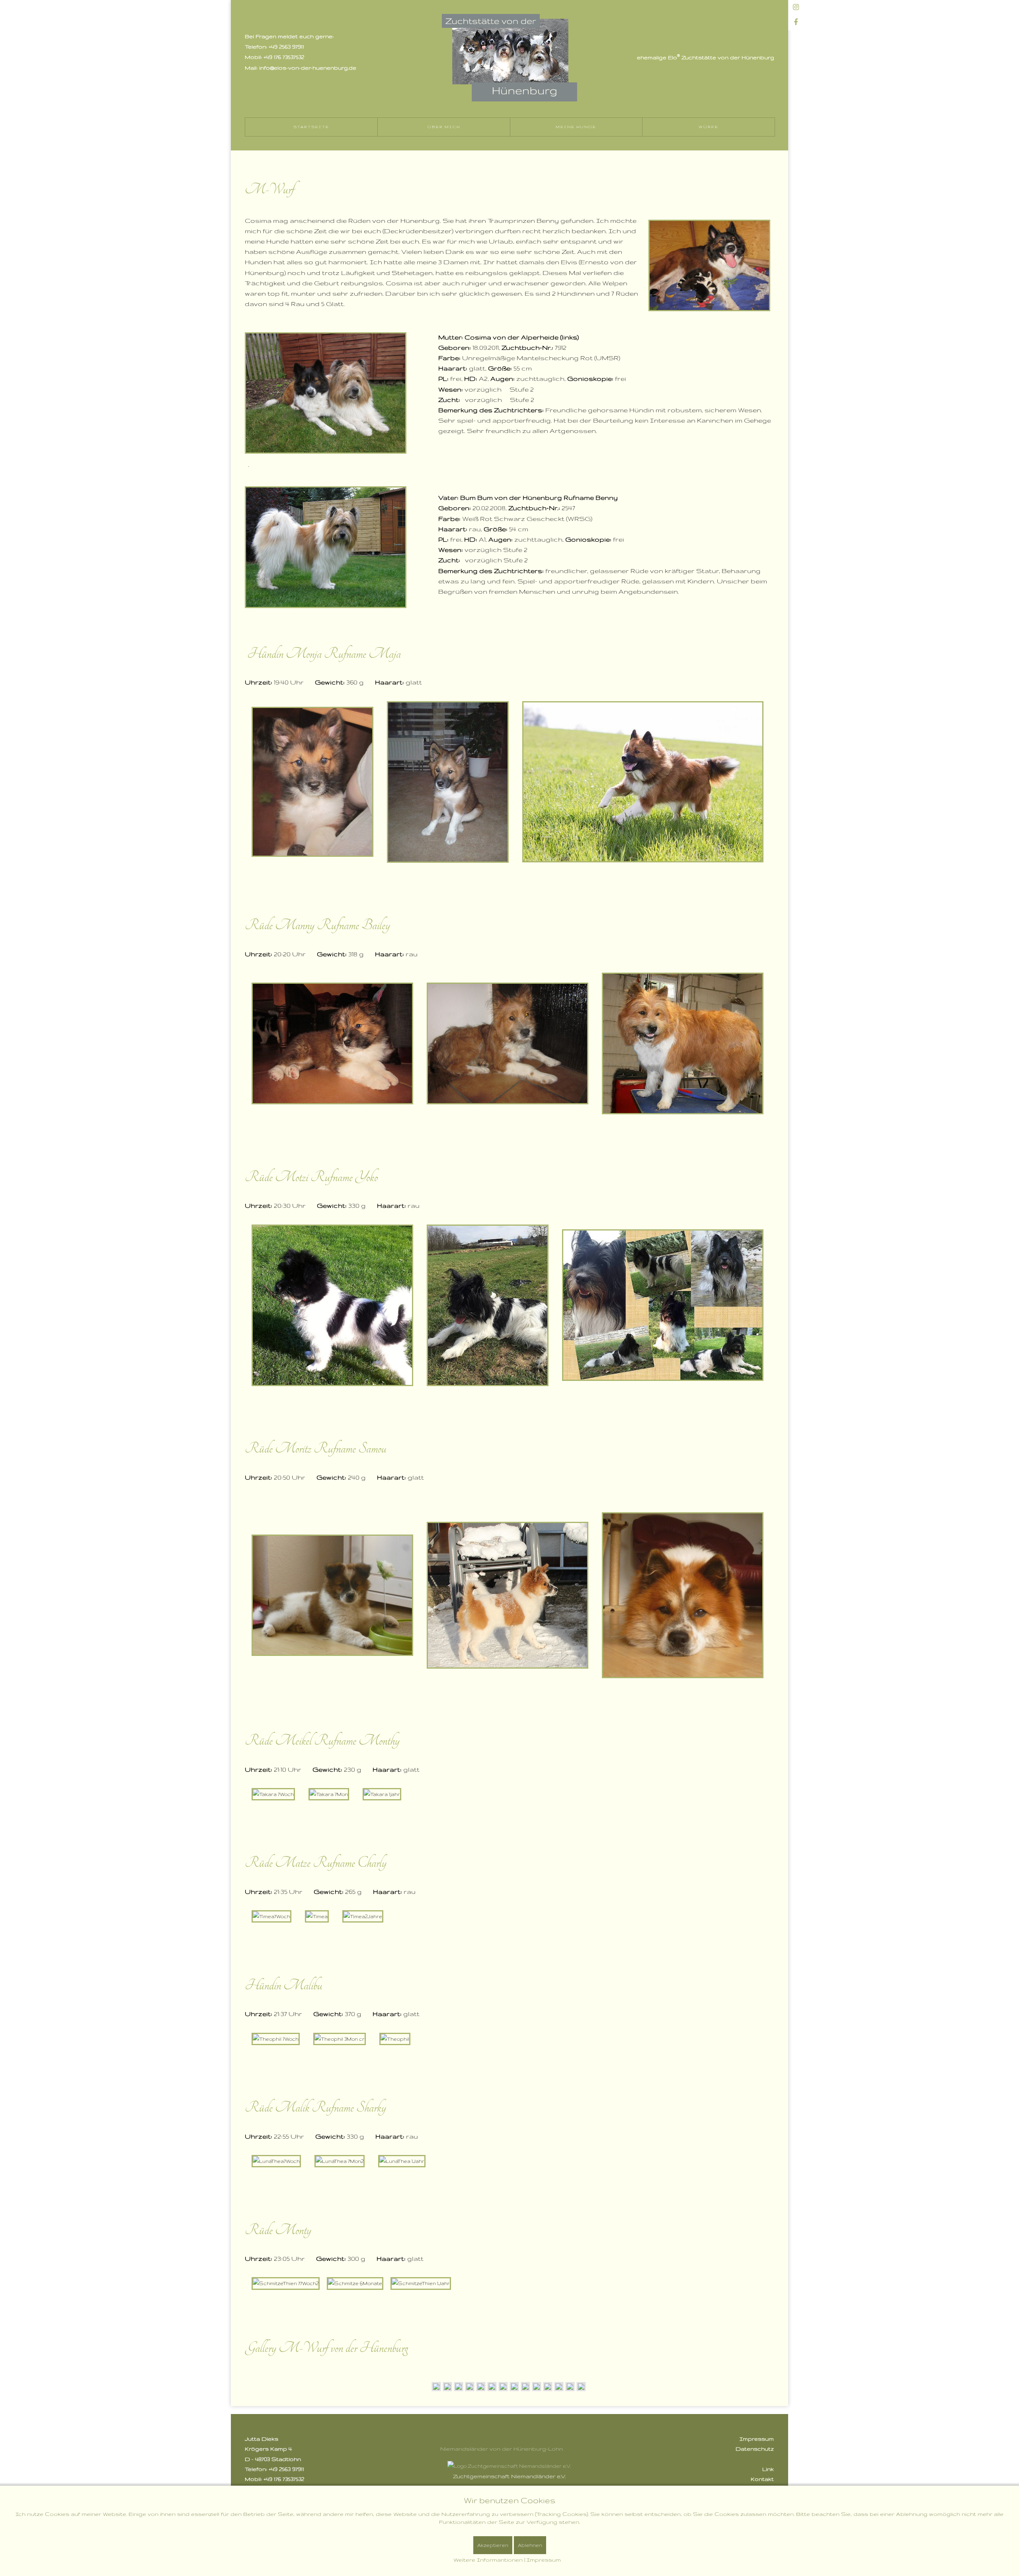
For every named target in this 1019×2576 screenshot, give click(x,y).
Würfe (709, 127)
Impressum (757, 2439)
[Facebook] (796, 23)
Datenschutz (755, 2449)
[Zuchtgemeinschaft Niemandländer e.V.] (509, 2466)
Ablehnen (530, 2545)
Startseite (311, 127)
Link (768, 2469)
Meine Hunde (576, 127)
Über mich (444, 127)
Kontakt (762, 2479)
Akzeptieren (493, 2545)
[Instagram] (796, 8)
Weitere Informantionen (488, 2560)
